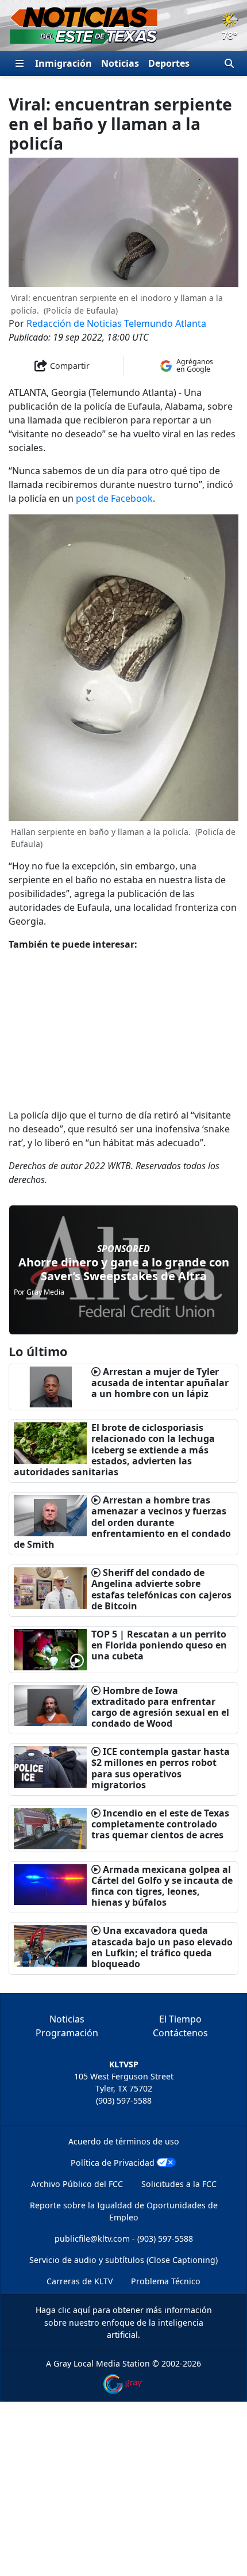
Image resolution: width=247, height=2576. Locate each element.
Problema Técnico (166, 2281)
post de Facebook (114, 498)
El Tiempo (180, 2019)
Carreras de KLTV (80, 2281)
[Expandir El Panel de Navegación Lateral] (20, 63)
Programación (67, 2033)
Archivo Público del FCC (77, 2184)
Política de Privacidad (113, 2163)
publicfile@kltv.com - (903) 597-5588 (124, 2239)
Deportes (169, 63)
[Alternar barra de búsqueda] (229, 63)
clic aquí (74, 2310)
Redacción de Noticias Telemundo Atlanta (116, 323)
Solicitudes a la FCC (179, 2184)
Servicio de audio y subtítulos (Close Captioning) (123, 2260)
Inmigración (63, 63)
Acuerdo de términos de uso (124, 2141)
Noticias (120, 63)
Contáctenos (180, 2033)
